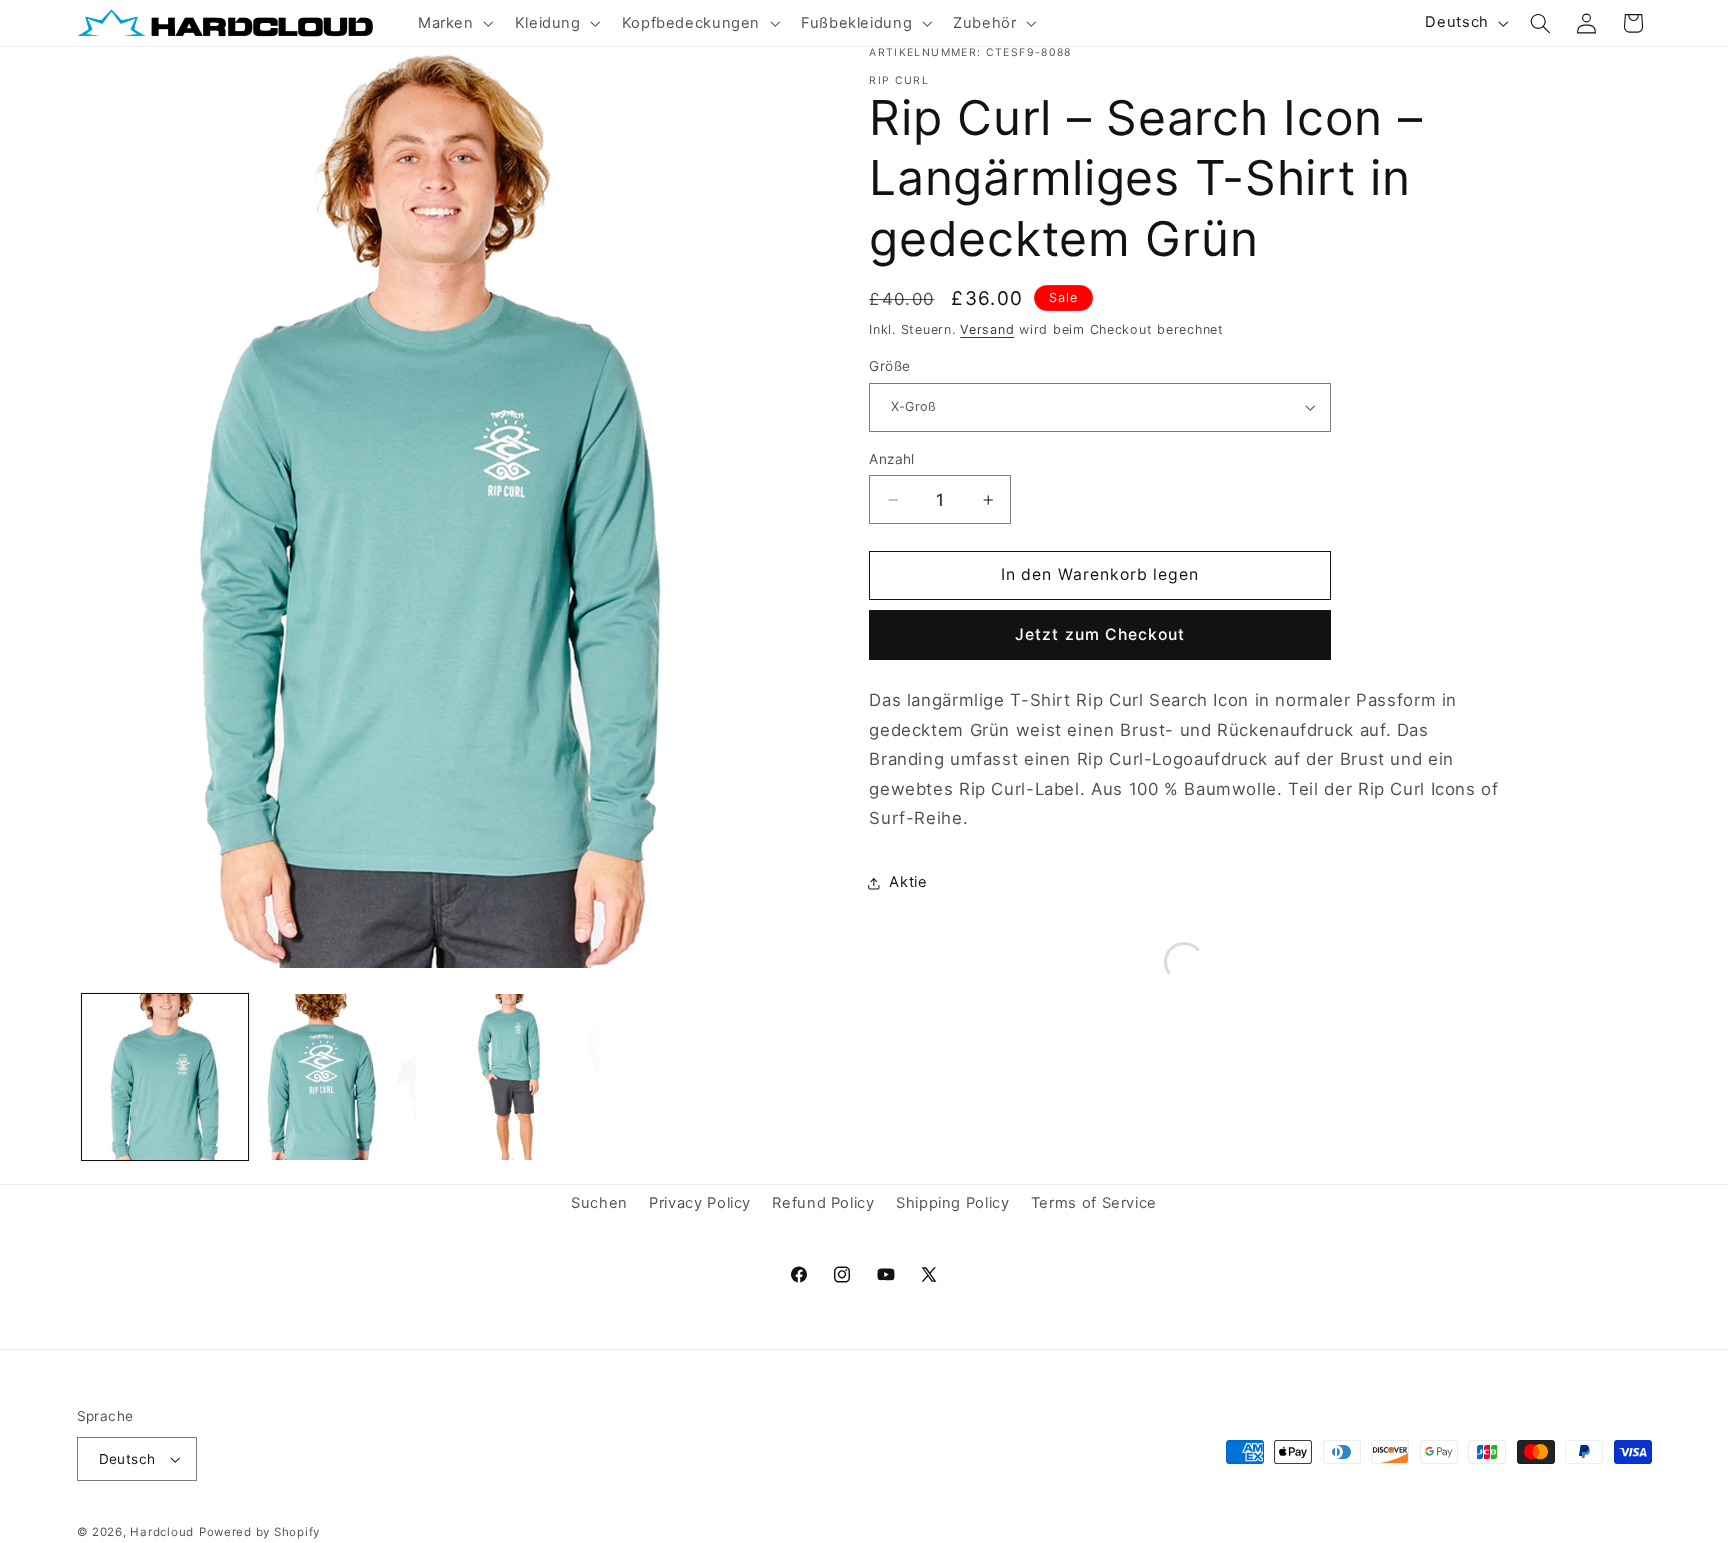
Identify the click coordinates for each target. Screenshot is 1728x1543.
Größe (889, 366)
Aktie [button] (908, 882)
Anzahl (892, 459)
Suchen (599, 1203)
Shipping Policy (952, 1203)
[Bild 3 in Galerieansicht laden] (518, 1077)
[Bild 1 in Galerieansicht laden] (165, 1077)
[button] (453, 23)
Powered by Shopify (259, 1532)
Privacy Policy (700, 1203)
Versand (987, 329)
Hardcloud (162, 1532)
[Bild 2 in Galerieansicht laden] (341, 1077)
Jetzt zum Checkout (1100, 634)
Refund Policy (823, 1203)
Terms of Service (1094, 1203)
